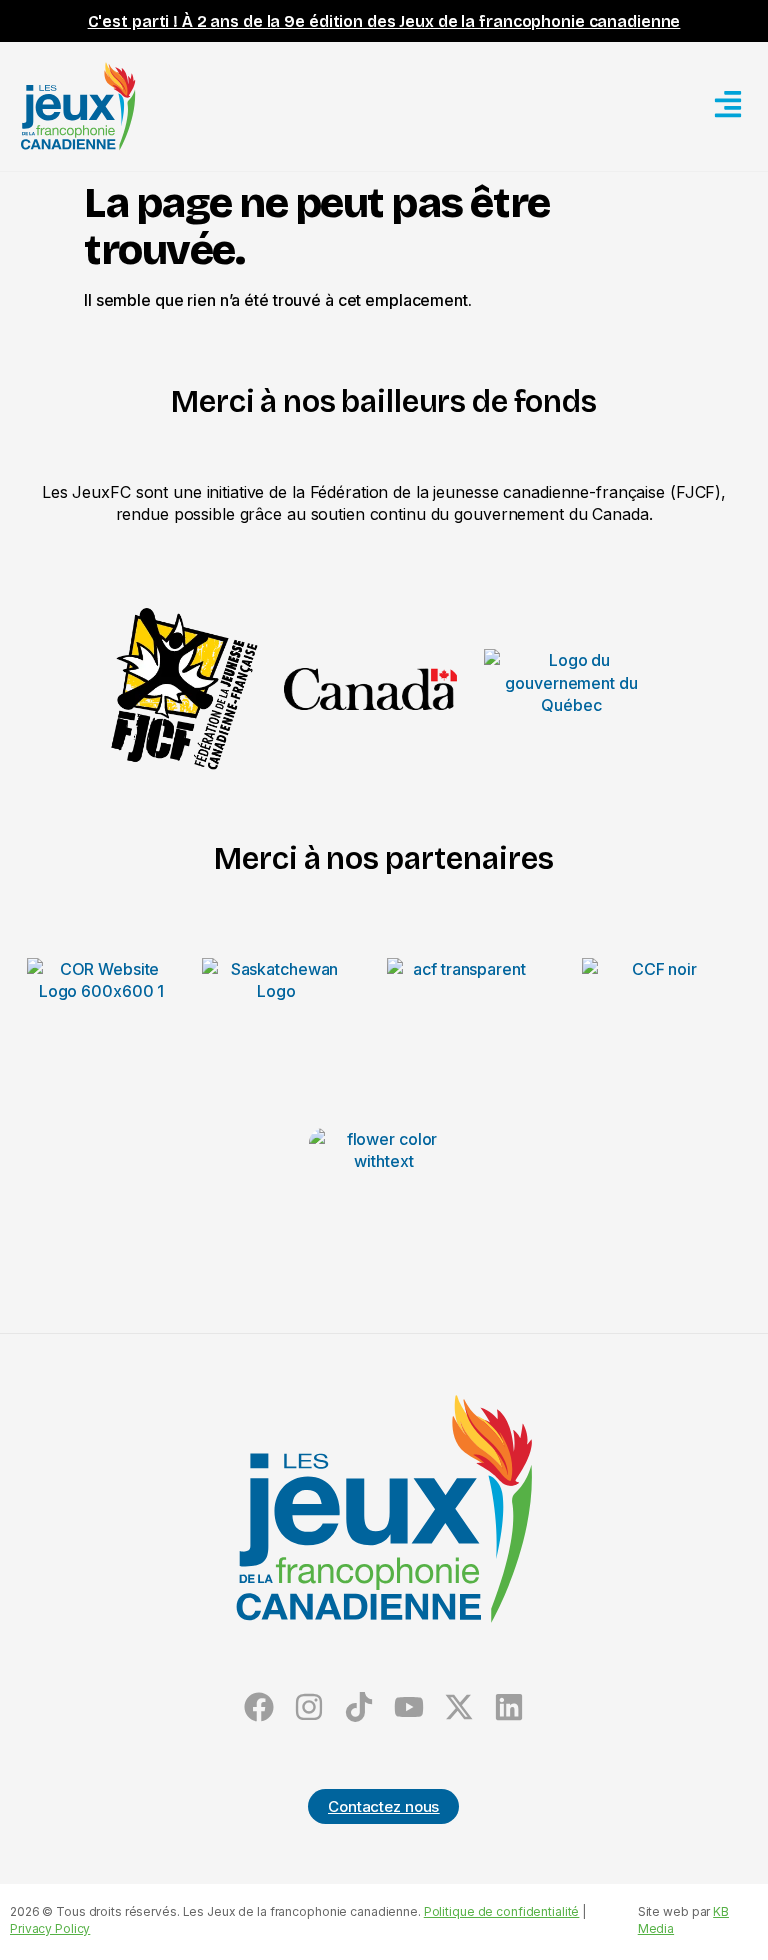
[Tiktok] (359, 1706)
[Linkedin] (508, 1706)
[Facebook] (259, 1706)
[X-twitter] (458, 1706)
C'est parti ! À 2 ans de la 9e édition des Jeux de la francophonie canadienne (384, 21)
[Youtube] (408, 1706)
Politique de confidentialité (502, 1911)
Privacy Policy (50, 1928)
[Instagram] (309, 1706)
